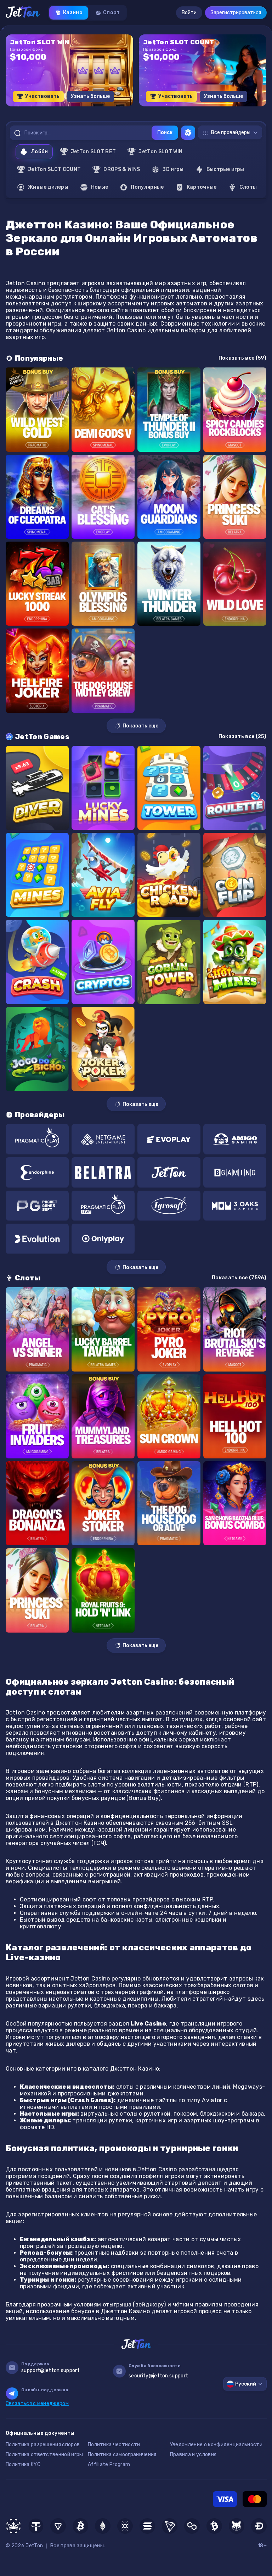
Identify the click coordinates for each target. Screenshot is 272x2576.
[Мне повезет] (188, 133)
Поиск (165, 132)
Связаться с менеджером (37, 2403)
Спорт (112, 13)
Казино (73, 13)
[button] (116, 109)
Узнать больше (90, 96)
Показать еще (140, 726)
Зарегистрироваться (236, 13)
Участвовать (42, 96)
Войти (189, 13)
